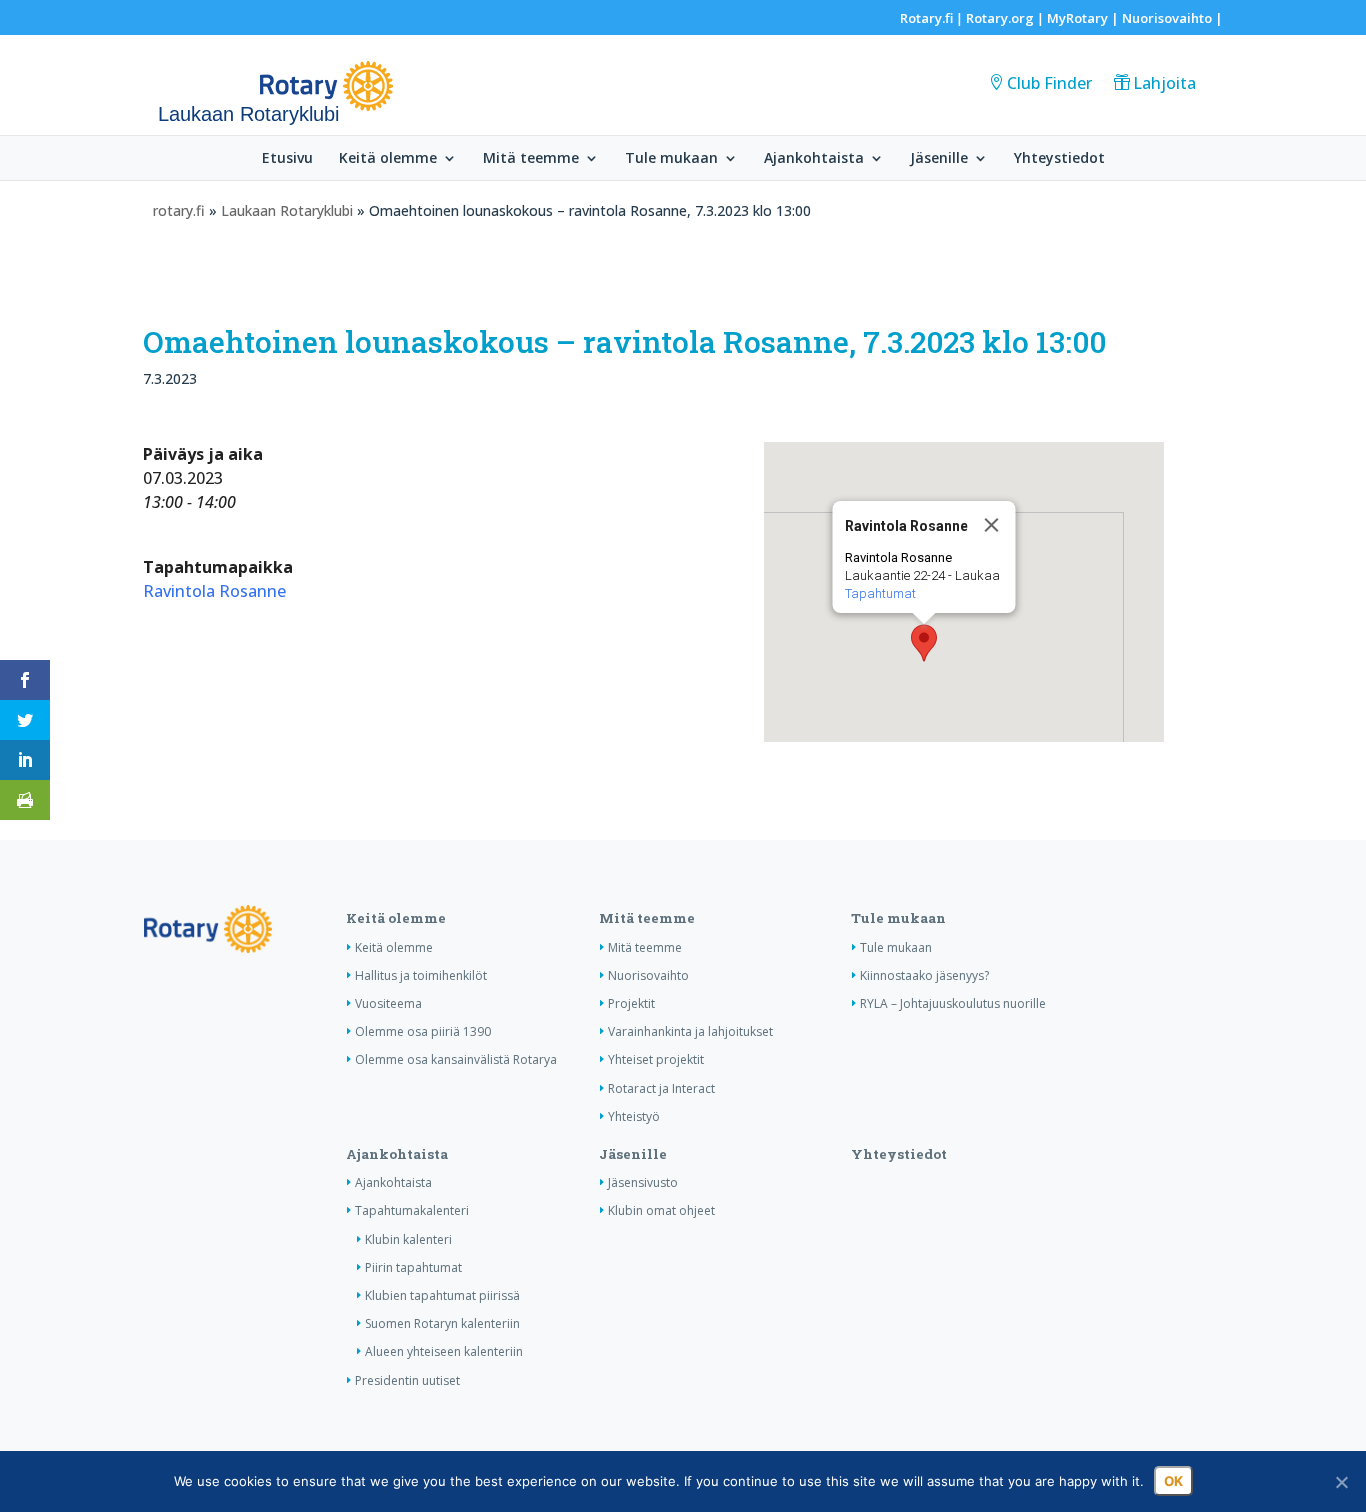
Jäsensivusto (643, 1182)
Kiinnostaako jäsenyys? (924, 975)
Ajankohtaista (814, 159)
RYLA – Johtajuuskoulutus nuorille (953, 1003)
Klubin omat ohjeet (661, 1210)
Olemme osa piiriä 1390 (423, 1031)
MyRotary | (1084, 18)
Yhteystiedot (1059, 159)
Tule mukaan (671, 159)
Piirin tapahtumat (413, 1267)
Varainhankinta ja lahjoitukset (690, 1031)
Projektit (631, 1003)
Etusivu (287, 159)
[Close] (991, 525)
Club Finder (1049, 83)
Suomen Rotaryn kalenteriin (442, 1323)
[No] (1341, 1482)
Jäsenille (939, 159)
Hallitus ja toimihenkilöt (421, 975)
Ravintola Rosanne (214, 591)
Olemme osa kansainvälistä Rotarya (456, 1059)
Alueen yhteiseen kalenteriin (444, 1351)
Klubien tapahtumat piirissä (442, 1295)
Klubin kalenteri (408, 1239)
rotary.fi (179, 210)
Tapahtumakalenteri (412, 1210)
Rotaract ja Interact (661, 1088)
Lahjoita (1164, 83)
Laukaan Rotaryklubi (287, 210)
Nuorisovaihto (1167, 18)
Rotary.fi (926, 18)
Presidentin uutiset (407, 1380)
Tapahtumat (879, 593)
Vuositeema (388, 1003)
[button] (924, 643)
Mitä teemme (531, 159)
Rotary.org (1000, 18)
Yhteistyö (634, 1116)
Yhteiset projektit (656, 1059)
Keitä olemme (388, 159)
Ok (1173, 1481)
